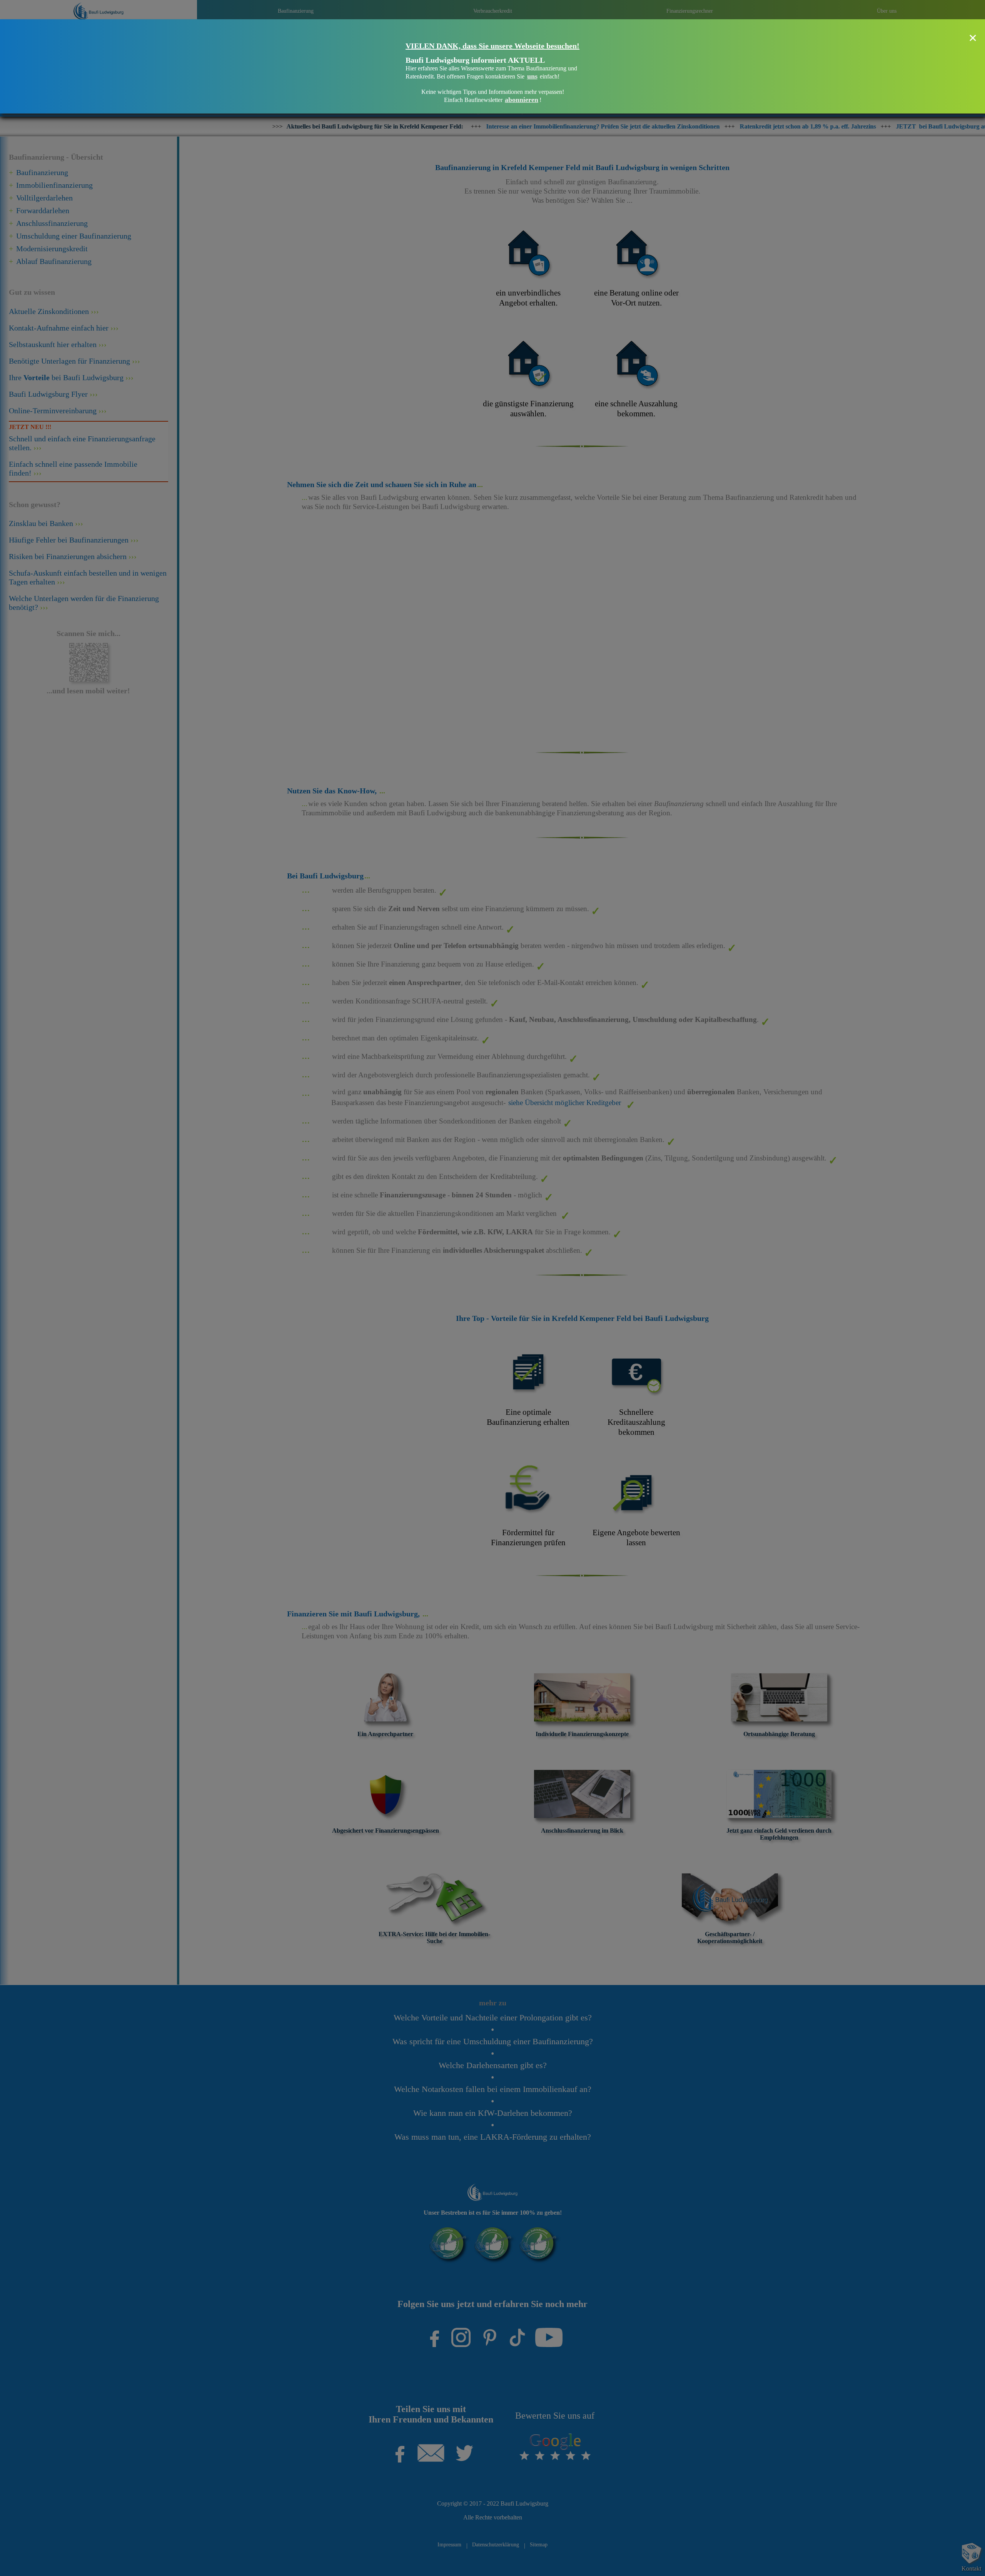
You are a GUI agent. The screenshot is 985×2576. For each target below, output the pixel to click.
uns (532, 76)
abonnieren (522, 100)
